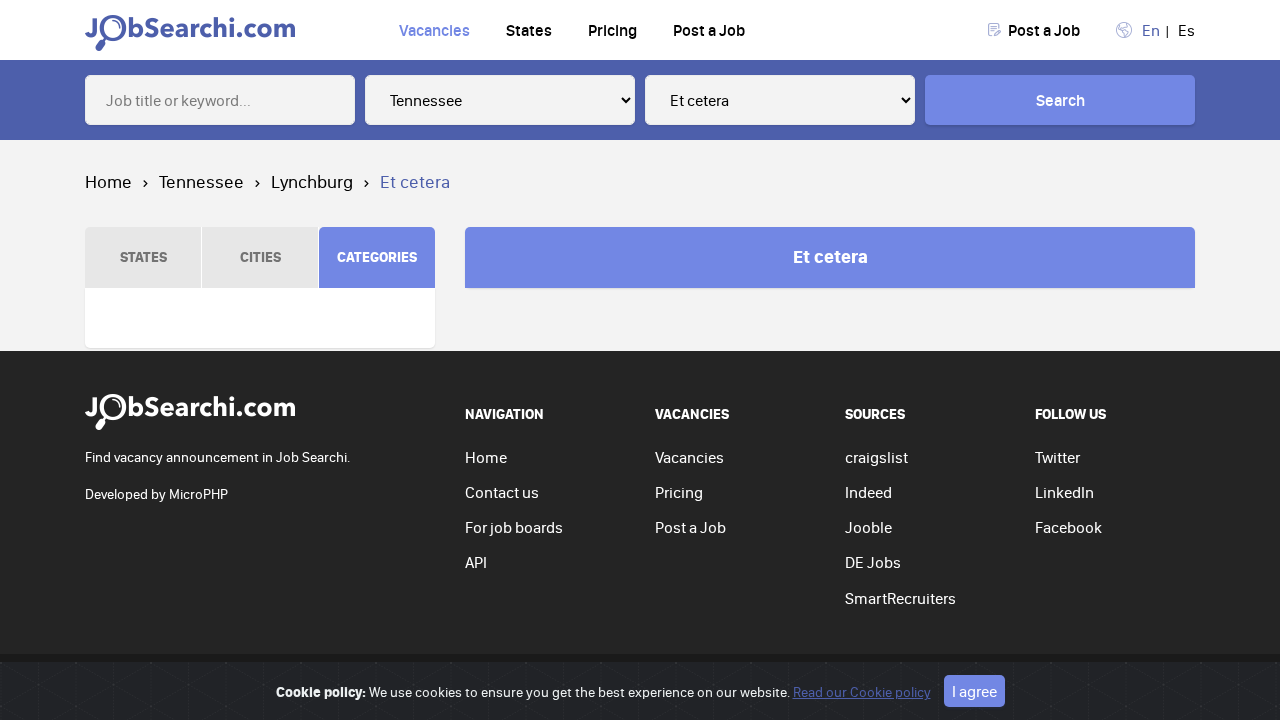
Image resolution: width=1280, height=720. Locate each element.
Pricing (612, 30)
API (476, 562)
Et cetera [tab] (830, 256)
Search (1060, 100)
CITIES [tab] (260, 256)
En (1151, 30)
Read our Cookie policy (862, 692)
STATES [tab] (143, 256)
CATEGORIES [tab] (377, 256)
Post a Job (709, 30)
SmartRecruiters (900, 598)
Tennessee (201, 181)
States (529, 30)
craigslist (876, 457)
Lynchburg (312, 181)
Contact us (502, 492)
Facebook (1068, 527)
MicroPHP (198, 494)
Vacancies (434, 30)
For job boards (514, 527)
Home (108, 181)
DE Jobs (873, 562)
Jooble (868, 527)
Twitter (1057, 457)
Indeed (868, 492)
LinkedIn (1064, 492)
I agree (974, 691)
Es (1186, 30)
